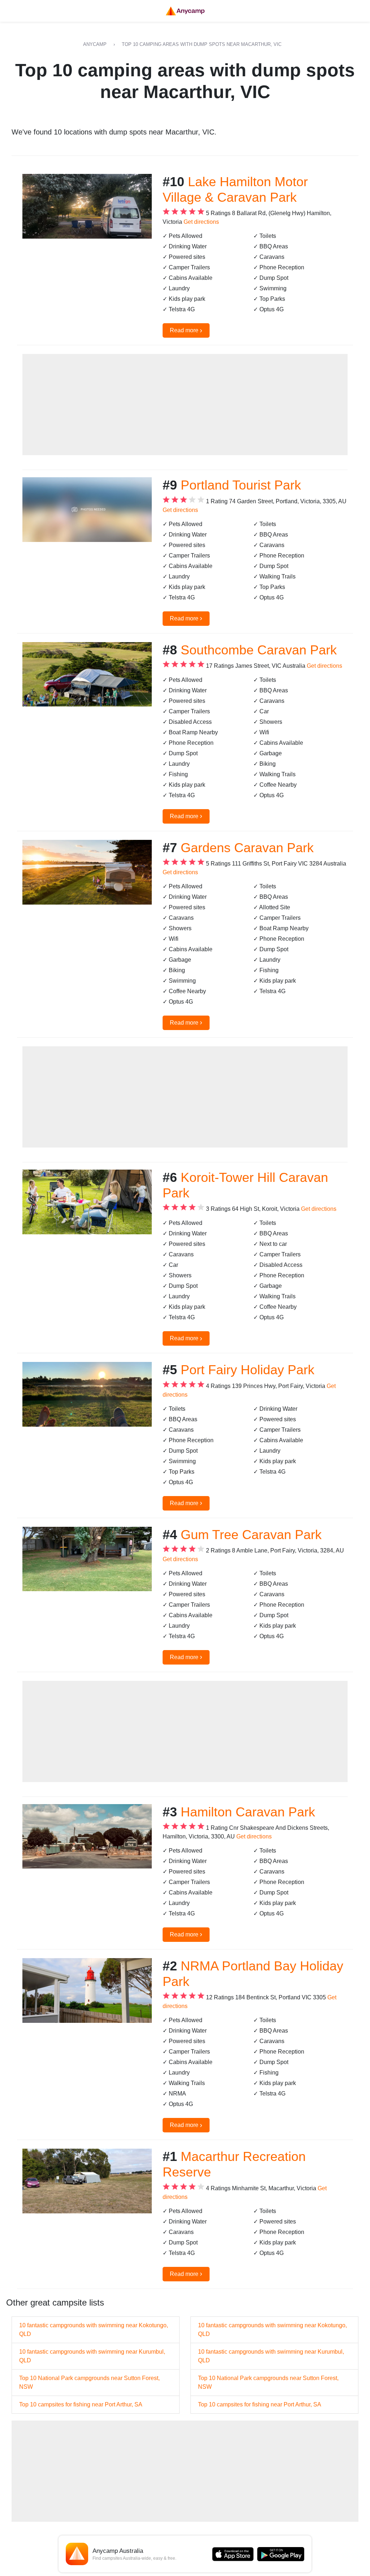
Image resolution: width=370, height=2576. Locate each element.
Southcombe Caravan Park (259, 650)
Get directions (201, 222)
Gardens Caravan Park (247, 848)
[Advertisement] (185, 405)
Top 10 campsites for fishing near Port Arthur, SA (81, 2404)
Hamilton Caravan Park (248, 1812)
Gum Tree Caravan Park (251, 1535)
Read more (186, 330)
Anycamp (95, 44)
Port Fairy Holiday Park (248, 1370)
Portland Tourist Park (241, 485)
